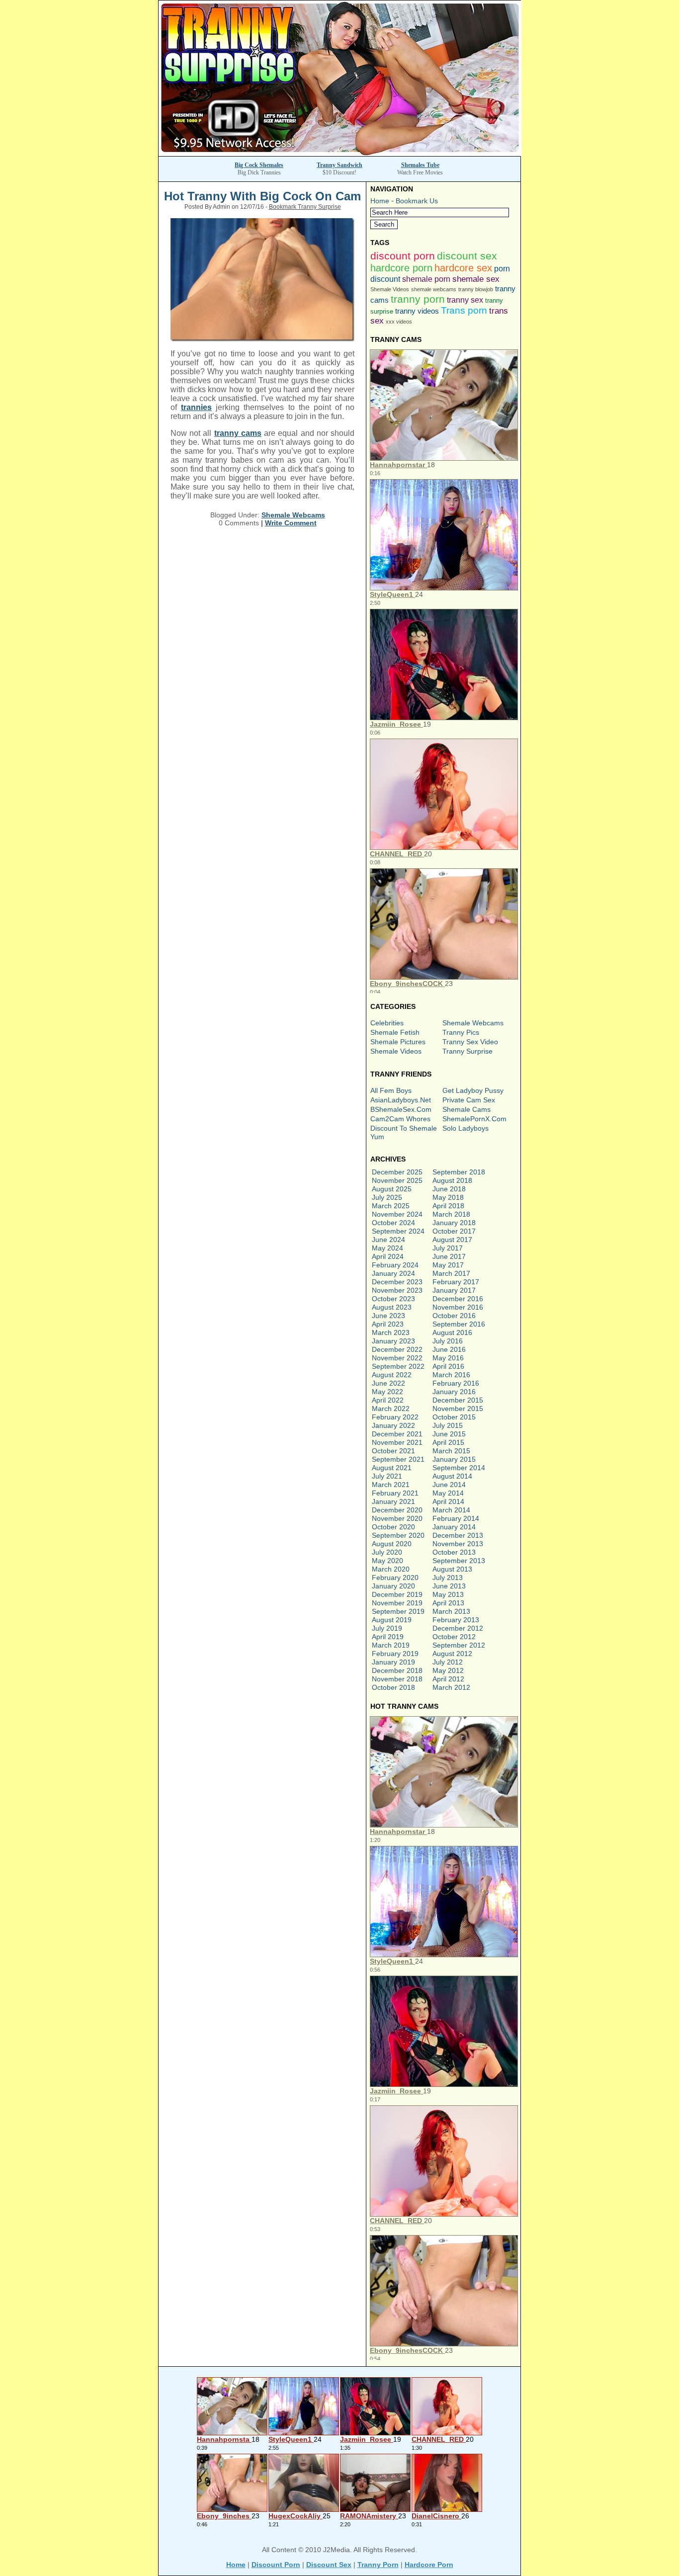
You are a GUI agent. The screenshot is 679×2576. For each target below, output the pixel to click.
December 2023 (397, 1282)
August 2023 (392, 1307)
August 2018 (452, 1180)
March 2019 (391, 1645)
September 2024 (398, 1231)
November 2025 (397, 1180)
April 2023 (388, 1324)
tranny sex (465, 300)
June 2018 (449, 1189)
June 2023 (388, 1316)
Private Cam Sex (469, 1100)
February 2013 (456, 1620)
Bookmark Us (417, 201)
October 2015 (454, 1417)
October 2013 (454, 1552)
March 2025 (391, 1206)
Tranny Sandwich (339, 165)
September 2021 (398, 1459)
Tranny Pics (461, 1032)
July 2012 (448, 1662)
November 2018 (397, 1679)
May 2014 (448, 1493)
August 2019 (392, 1620)
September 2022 (398, 1366)
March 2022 (391, 1409)
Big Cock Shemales (259, 165)
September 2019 (398, 1611)
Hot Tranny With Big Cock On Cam (262, 196)
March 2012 (451, 1687)
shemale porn (426, 279)
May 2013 (448, 1594)
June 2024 (388, 1240)
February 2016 (456, 1383)
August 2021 (392, 1468)
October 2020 (393, 1527)
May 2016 (448, 1358)
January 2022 (393, 1425)
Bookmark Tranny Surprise (305, 207)
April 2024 (388, 1256)
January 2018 (454, 1223)
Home (380, 201)
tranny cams (238, 433)
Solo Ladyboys (466, 1128)
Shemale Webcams (293, 515)
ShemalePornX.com (474, 1119)
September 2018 (459, 1172)
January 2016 (454, 1392)
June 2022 (388, 1383)
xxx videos (399, 322)
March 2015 (451, 1451)
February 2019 (395, 1654)
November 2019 (397, 1603)
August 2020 (392, 1544)
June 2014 (449, 1485)
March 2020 (391, 1569)
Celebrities (387, 1023)
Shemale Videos (390, 289)
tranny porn (418, 299)
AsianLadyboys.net (401, 1100)
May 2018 (448, 1197)
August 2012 (452, 1654)
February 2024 (395, 1265)
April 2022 (388, 1400)
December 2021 (397, 1434)
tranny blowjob (476, 289)
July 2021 (387, 1476)
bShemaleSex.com (401, 1109)
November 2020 (397, 1518)
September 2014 (459, 1468)
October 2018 (393, 1687)
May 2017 (448, 1265)
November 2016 (458, 1307)
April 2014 (448, 1501)
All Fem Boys (391, 1090)
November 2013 (458, 1544)
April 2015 (448, 1442)
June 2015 (449, 1434)
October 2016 (454, 1316)
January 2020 (393, 1586)
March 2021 (391, 1485)
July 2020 (387, 1552)
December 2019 (397, 1594)
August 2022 (392, 1375)
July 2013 (448, 1578)
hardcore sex (463, 268)
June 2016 (449, 1349)
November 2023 (397, 1290)
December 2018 (397, 1670)
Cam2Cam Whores (400, 1119)
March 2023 (391, 1332)
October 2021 (393, 1451)
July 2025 (387, 1197)
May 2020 (387, 1561)
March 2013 (451, 1611)
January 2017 (454, 1290)
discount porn (403, 256)
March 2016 (451, 1375)
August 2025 (392, 1189)
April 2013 (448, 1603)
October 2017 (454, 1231)
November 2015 (458, 1409)
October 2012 (454, 1637)
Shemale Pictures (398, 1042)
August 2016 (452, 1332)
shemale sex (476, 279)
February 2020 (395, 1578)
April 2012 (448, 1679)
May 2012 (448, 1670)
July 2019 (387, 1628)
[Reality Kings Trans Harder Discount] (340, 153)
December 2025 (397, 1172)
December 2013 (458, 1535)
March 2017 (451, 1273)
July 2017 (448, 1248)
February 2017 (456, 1282)
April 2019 (388, 1637)
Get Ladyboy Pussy (473, 1090)
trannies (196, 407)
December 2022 (397, 1349)
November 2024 (397, 1214)
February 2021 (395, 1493)
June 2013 (449, 1586)
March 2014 (451, 1510)
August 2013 (452, 1569)
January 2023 (393, 1341)
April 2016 (448, 1366)
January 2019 (393, 1662)
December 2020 (397, 1510)
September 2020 (398, 1535)
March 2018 (451, 1214)
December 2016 (458, 1299)
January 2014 (454, 1527)
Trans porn (464, 310)
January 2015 (454, 1459)
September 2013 (459, 1561)
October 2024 (393, 1223)
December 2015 (458, 1400)
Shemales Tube (420, 165)
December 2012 (458, 1628)
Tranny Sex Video (470, 1042)
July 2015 (448, 1425)
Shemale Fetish (395, 1032)
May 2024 (387, 1248)
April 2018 (448, 1206)
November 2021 (397, 1442)
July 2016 (448, 1341)
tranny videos (417, 311)
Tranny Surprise (467, 1051)
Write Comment (291, 523)
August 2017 (452, 1240)
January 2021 (393, 1501)
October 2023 (393, 1299)
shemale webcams (434, 289)
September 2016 (459, 1324)
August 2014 (452, 1476)
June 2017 (449, 1256)
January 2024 (393, 1273)
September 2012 (459, 1645)
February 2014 (456, 1518)
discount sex (467, 256)
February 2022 (395, 1417)
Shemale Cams (467, 1109)
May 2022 (387, 1392)
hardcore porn (401, 268)
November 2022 (397, 1358)
